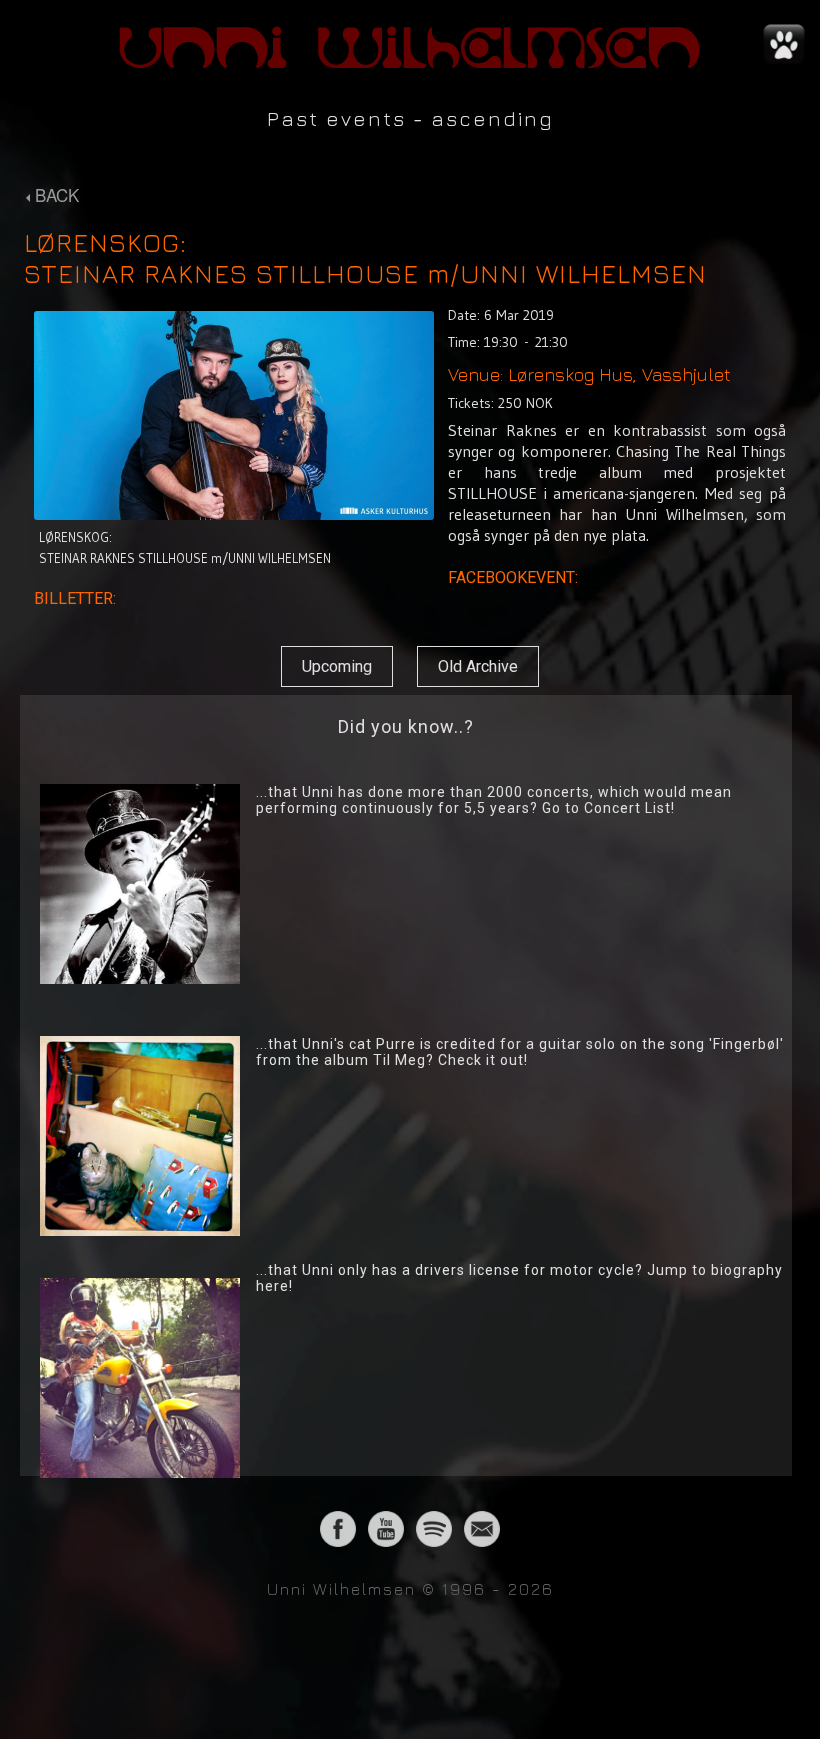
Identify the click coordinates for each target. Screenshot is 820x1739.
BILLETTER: (77, 598)
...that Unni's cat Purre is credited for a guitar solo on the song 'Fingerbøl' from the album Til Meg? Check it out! (520, 1052)
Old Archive (478, 666)
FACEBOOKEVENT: (515, 577)
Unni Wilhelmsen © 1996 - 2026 (410, 1589)
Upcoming (337, 666)
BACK (54, 194)
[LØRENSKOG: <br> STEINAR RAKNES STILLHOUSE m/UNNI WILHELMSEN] (234, 514)
